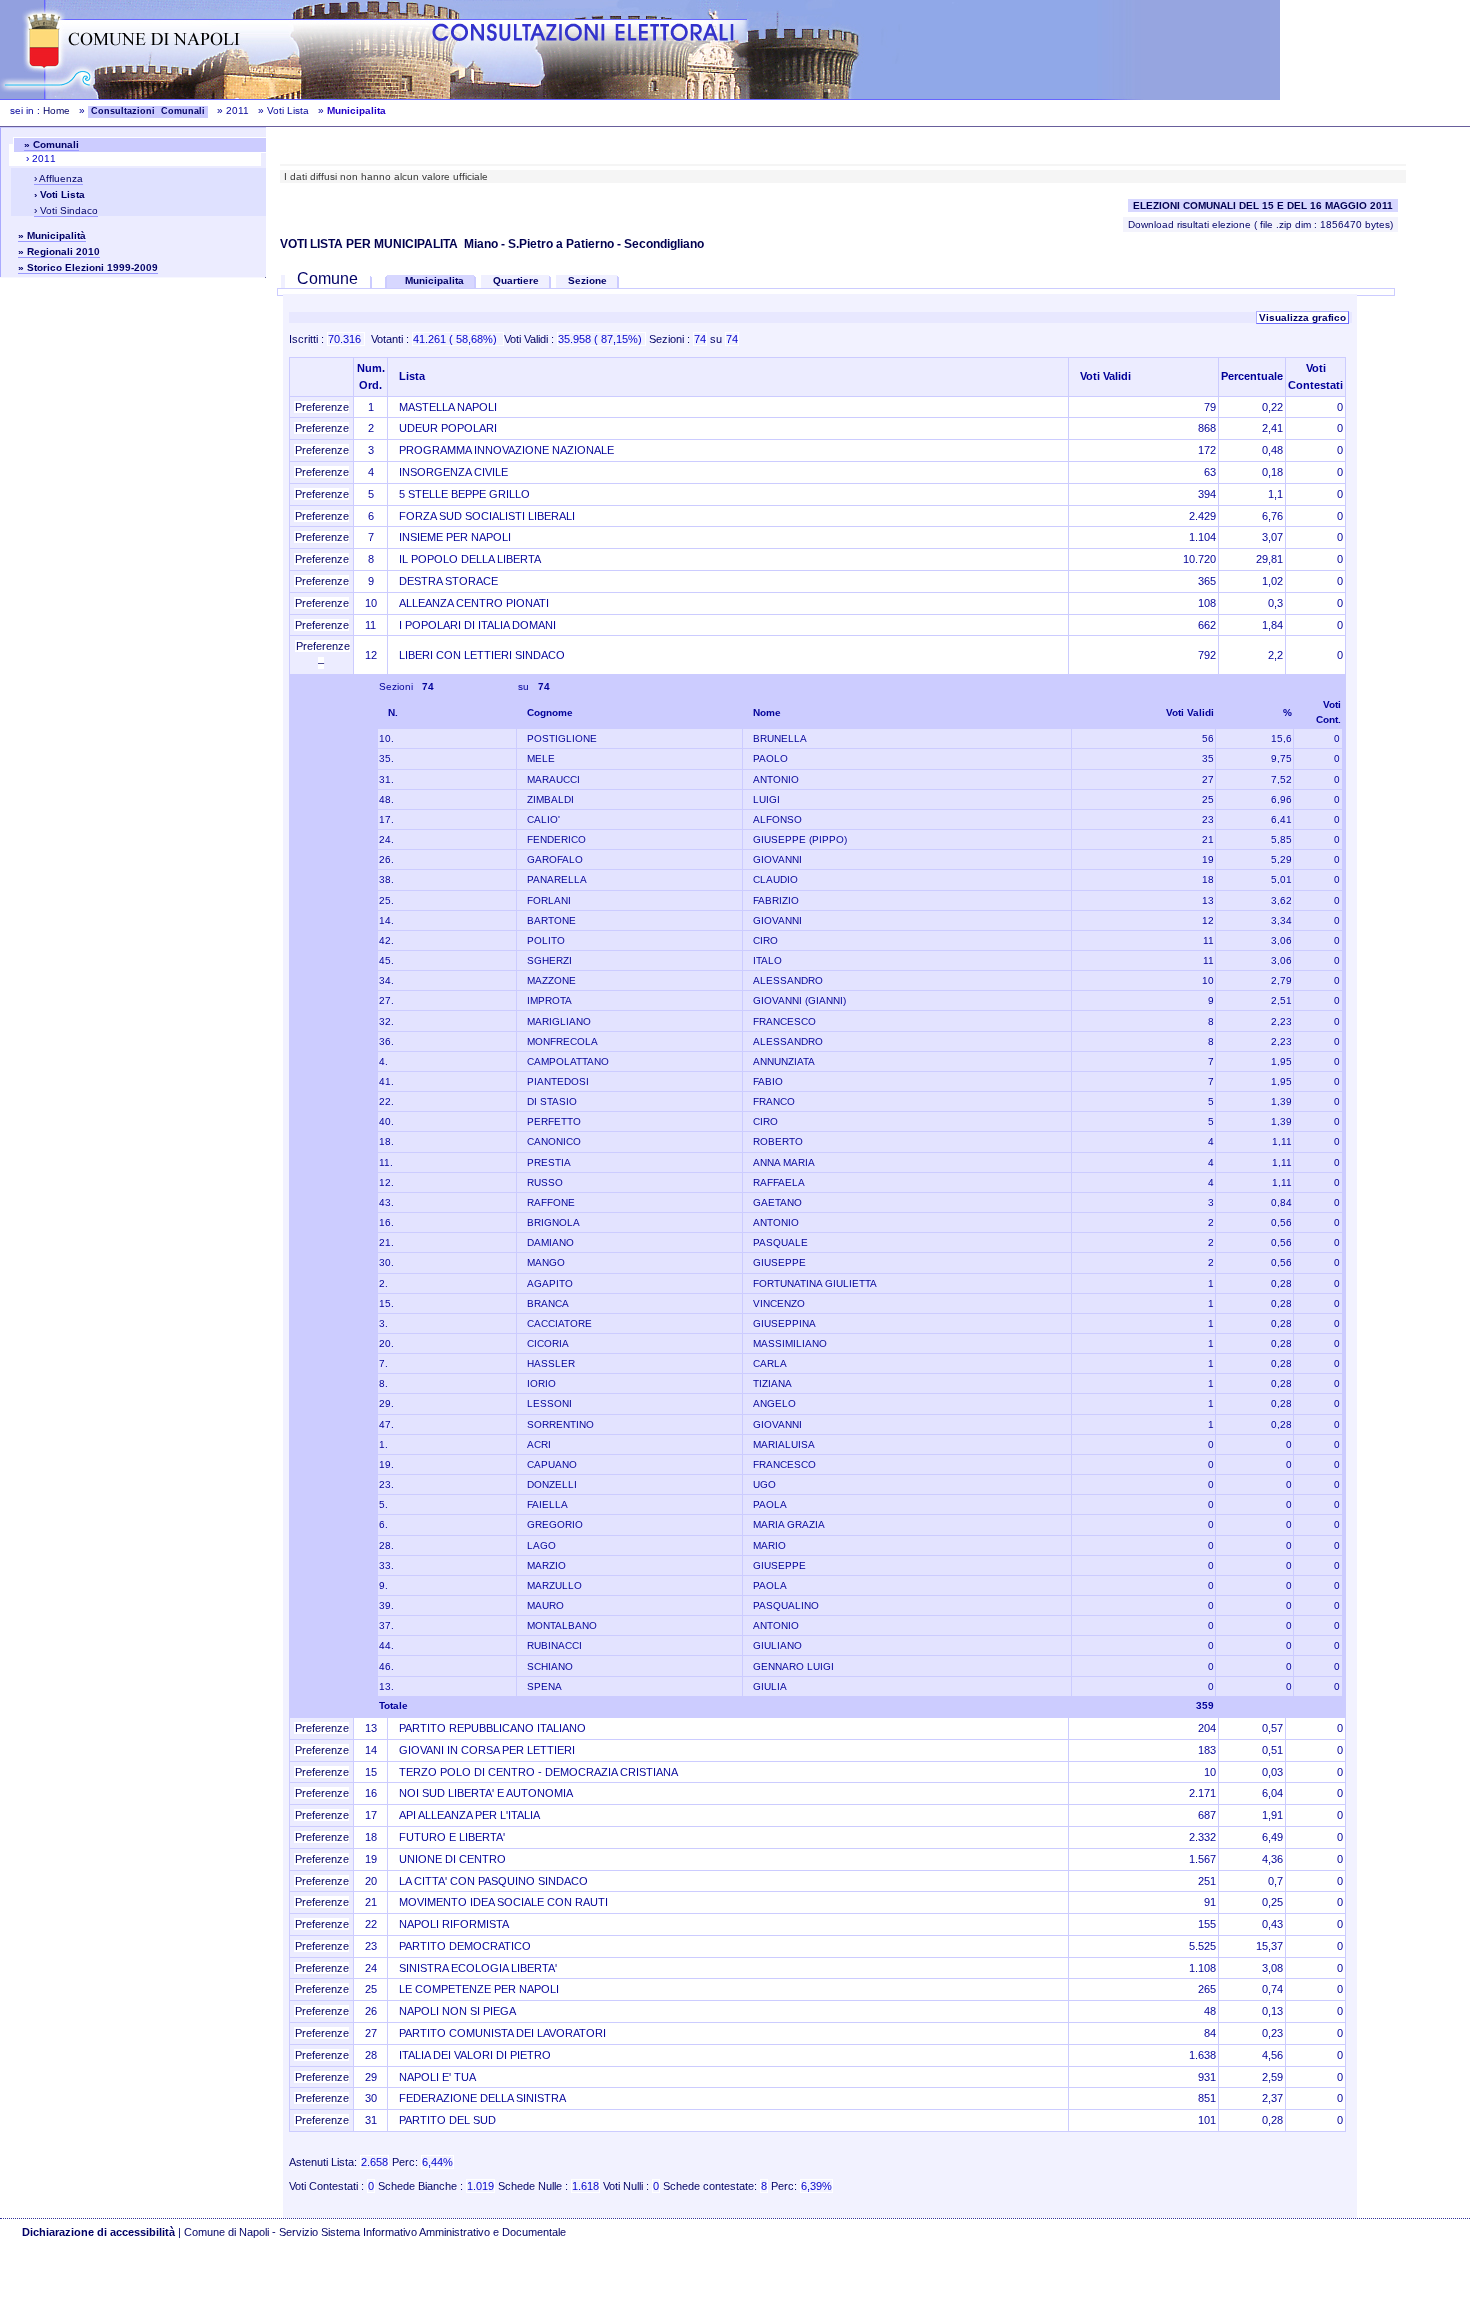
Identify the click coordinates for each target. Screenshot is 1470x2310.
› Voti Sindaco (66, 210)
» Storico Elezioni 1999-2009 (88, 267)
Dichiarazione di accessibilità (98, 2232)
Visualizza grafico (1302, 317)
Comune (327, 278)
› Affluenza (58, 178)
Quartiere (516, 280)
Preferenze (322, 407)
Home (56, 110)
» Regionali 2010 (59, 251)
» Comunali (51, 144)
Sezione (587, 280)
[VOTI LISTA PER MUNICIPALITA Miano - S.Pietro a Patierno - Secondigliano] (281, 278)
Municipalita (436, 280)
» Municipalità (52, 235)
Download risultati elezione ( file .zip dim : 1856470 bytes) (1260, 224)
